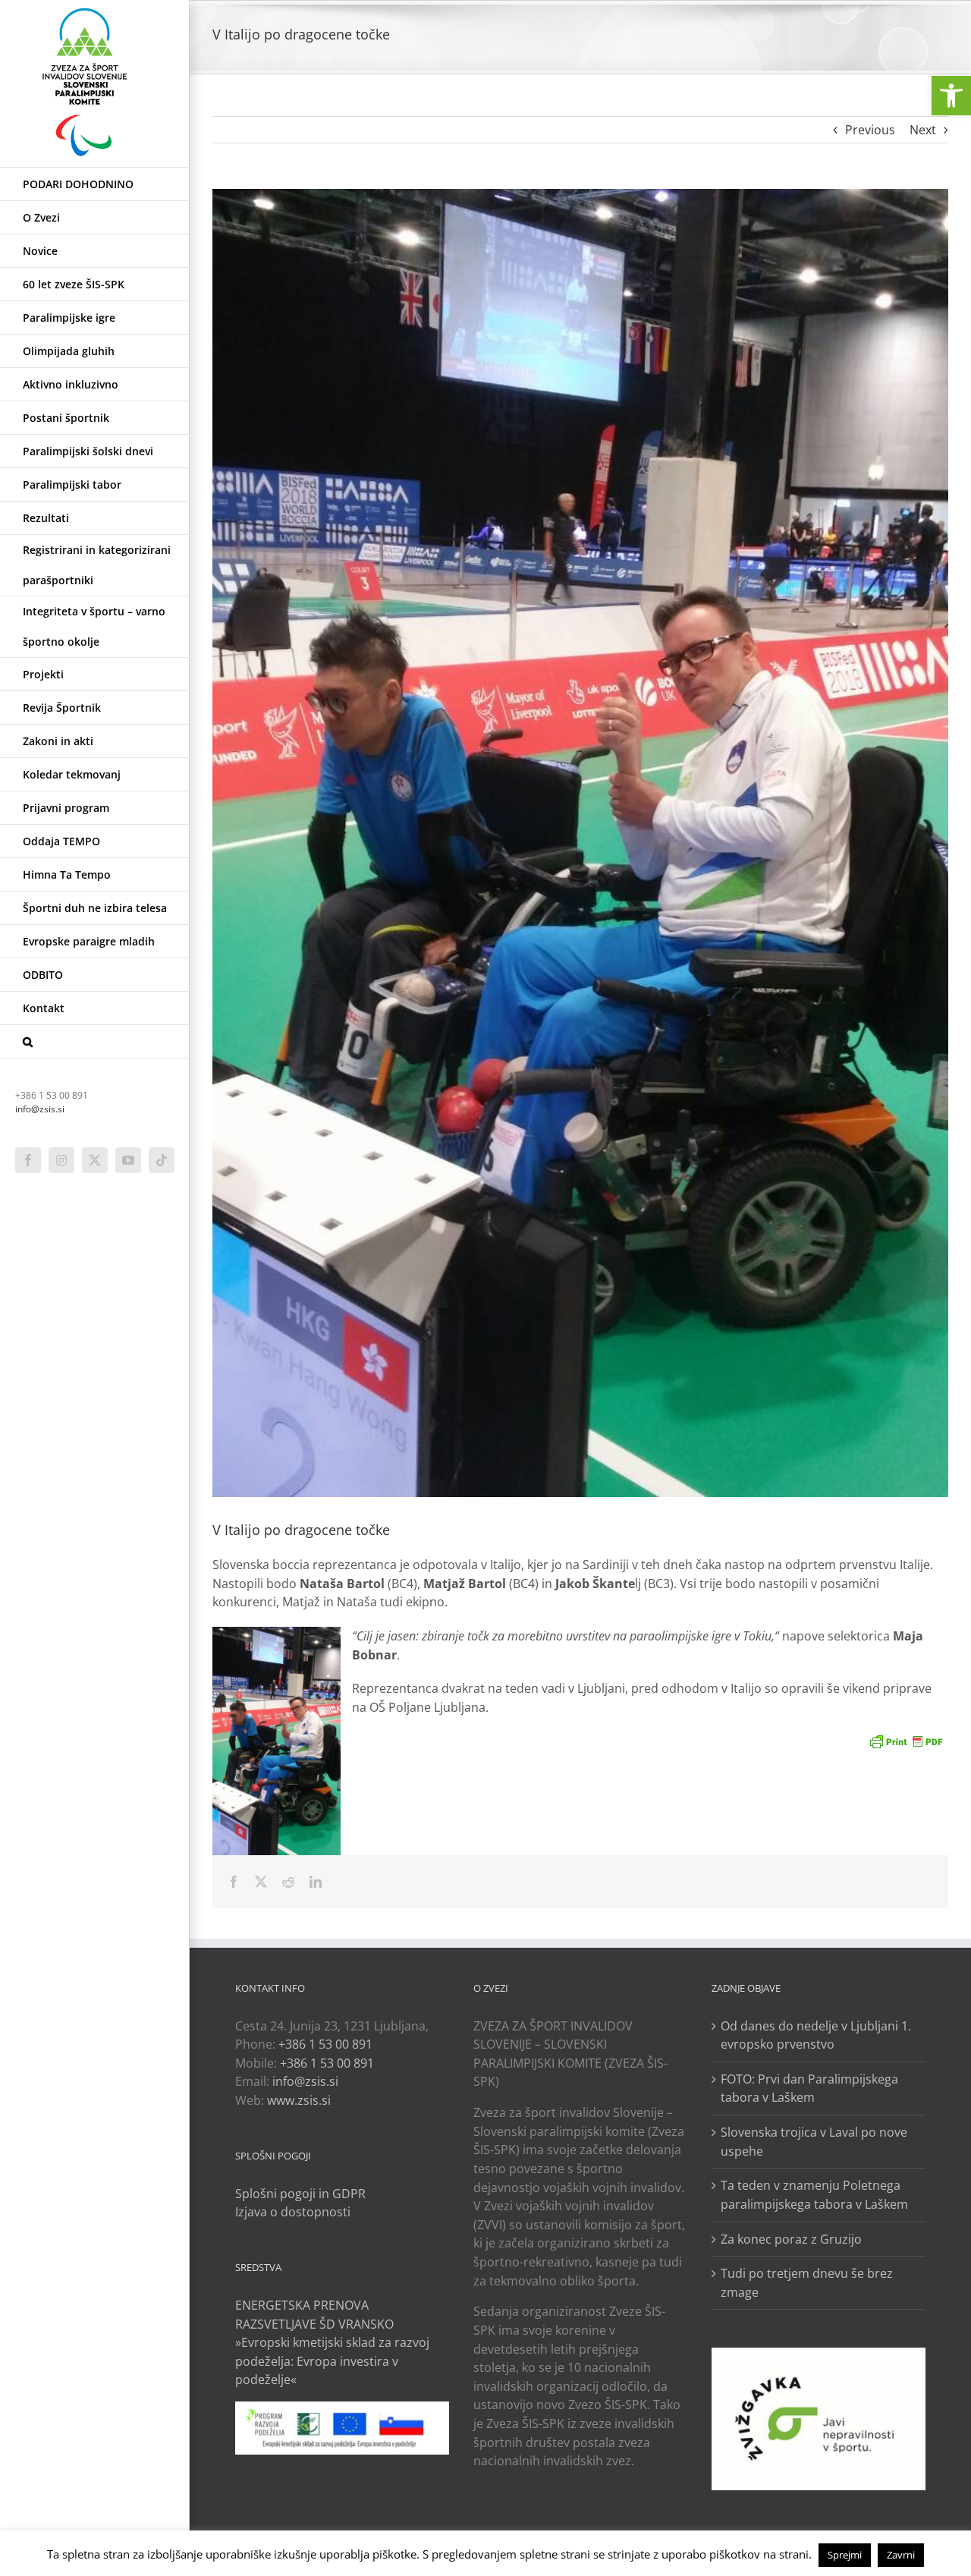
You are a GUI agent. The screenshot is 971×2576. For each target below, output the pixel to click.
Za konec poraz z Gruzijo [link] (791, 2239)
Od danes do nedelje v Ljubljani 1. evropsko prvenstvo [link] (816, 2035)
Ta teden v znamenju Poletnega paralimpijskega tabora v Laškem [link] (814, 2195)
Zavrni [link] (901, 2555)
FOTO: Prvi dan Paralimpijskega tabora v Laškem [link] (809, 2088)
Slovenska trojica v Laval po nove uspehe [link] (814, 2142)
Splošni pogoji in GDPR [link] (300, 2194)
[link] (951, 96)
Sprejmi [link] (845, 2555)
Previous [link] (870, 130)
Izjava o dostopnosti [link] (293, 2212)
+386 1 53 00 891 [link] (325, 2044)
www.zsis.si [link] (299, 2100)
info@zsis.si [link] (40, 1109)
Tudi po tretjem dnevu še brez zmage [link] (807, 2283)
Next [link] (923, 130)
